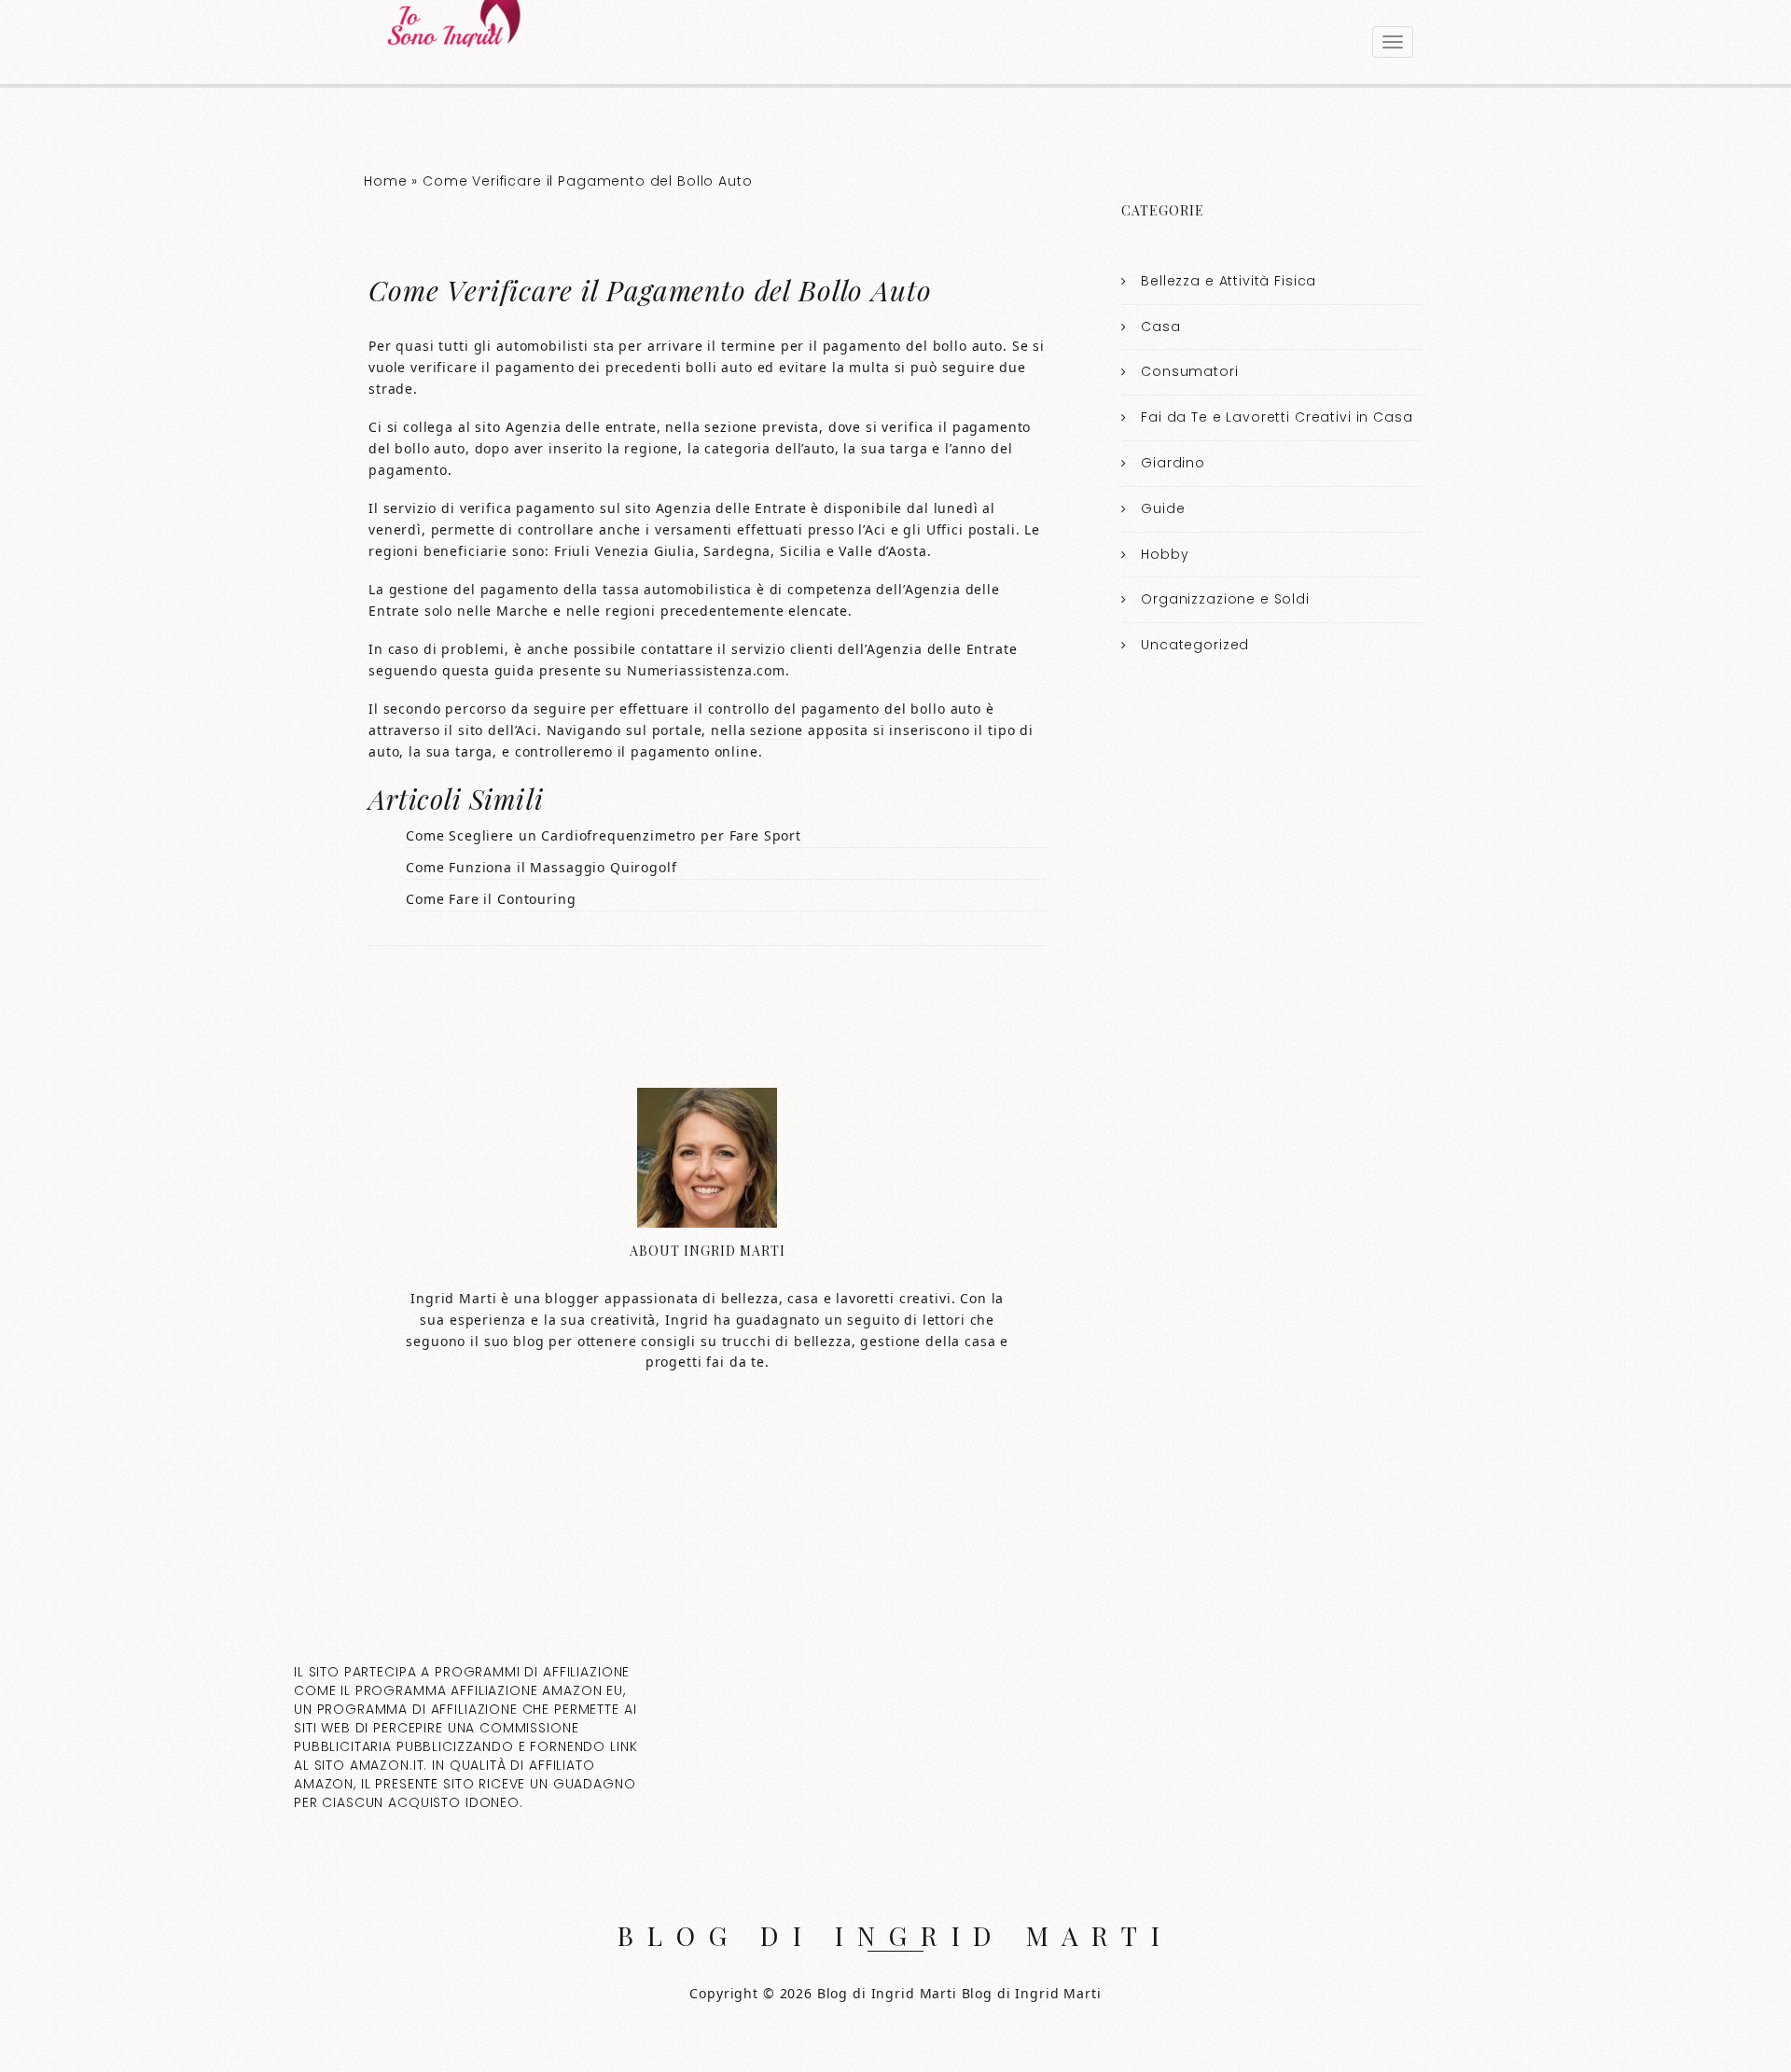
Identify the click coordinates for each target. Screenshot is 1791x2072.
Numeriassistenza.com (706, 670)
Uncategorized (1195, 645)
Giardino (1173, 463)
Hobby (1165, 554)
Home (385, 181)
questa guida (488, 670)
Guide (1163, 508)
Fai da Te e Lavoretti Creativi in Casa (1277, 417)
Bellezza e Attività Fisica (1229, 281)
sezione (731, 427)
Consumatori (1189, 371)
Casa (1160, 327)
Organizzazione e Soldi (1225, 599)
